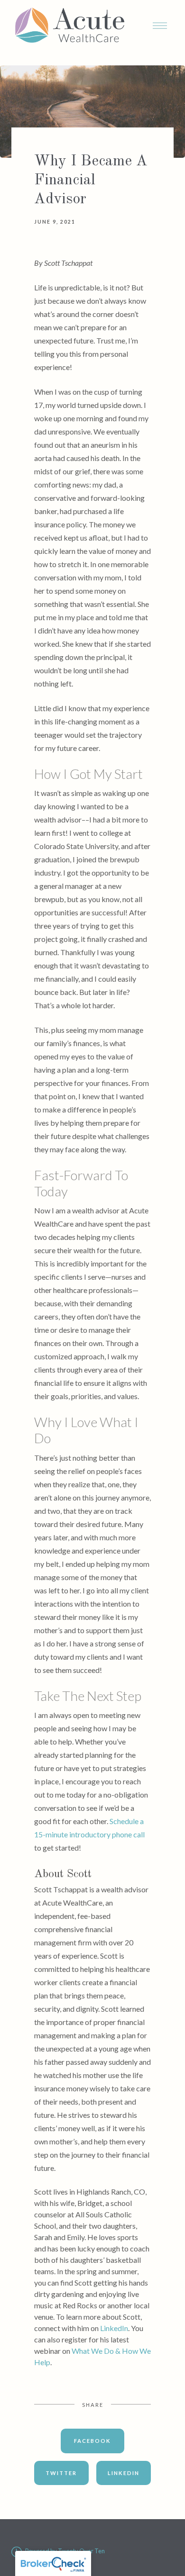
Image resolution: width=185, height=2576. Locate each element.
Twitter (61, 2473)
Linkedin (124, 2473)
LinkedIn (114, 2328)
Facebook (92, 2441)
